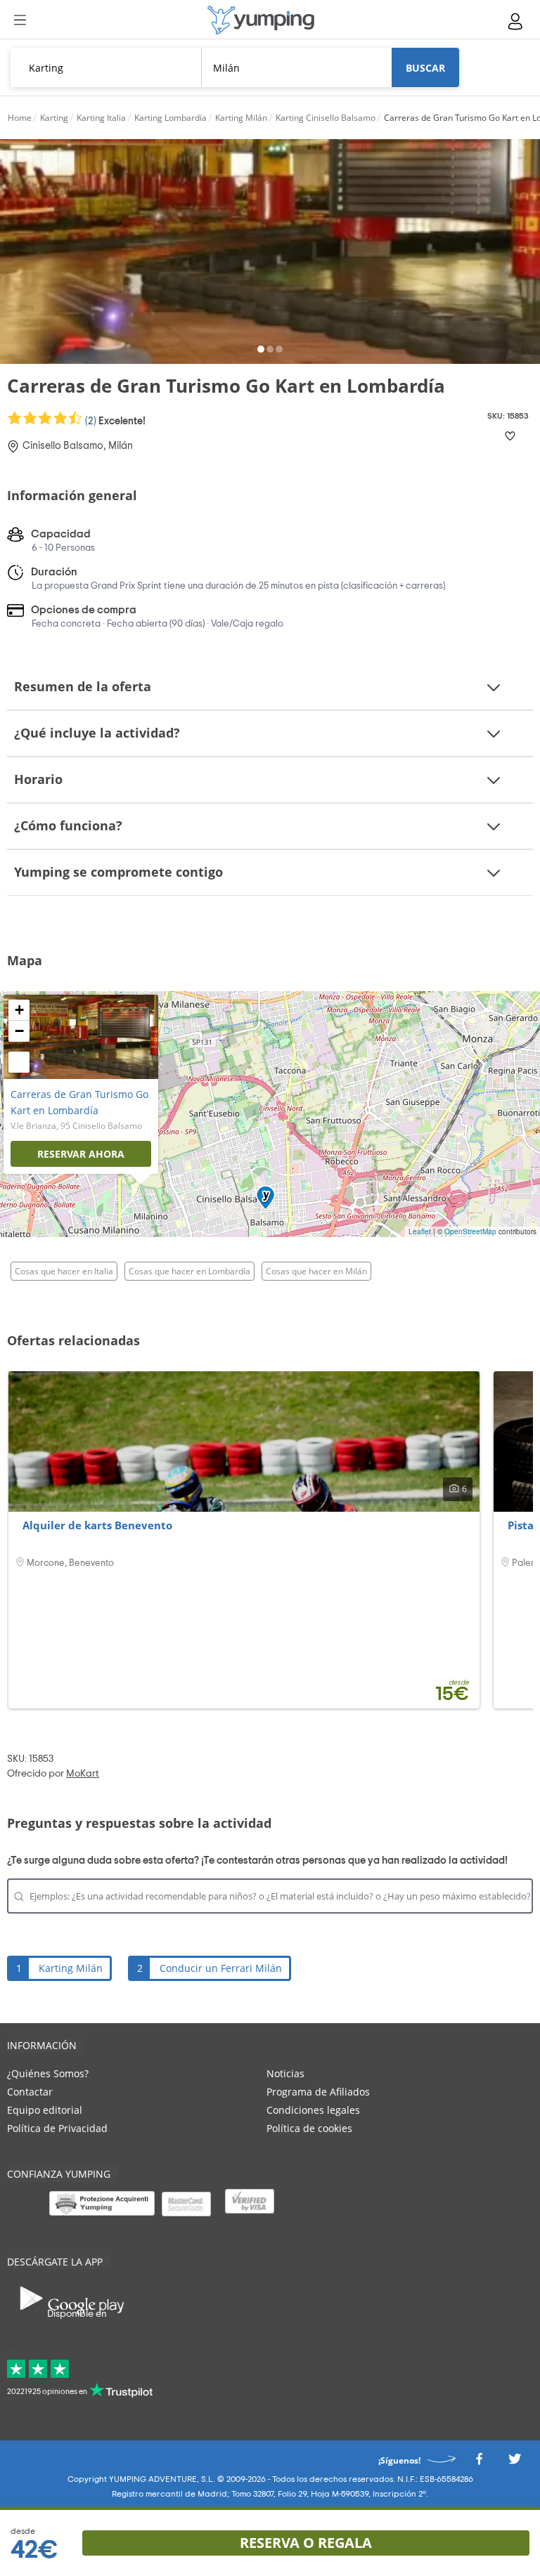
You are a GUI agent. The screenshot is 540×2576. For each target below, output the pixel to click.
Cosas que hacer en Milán (316, 1271)
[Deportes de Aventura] (261, 20)
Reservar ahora (81, 1154)
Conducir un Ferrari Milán (221, 1968)
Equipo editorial (45, 2110)
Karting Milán (71, 1968)
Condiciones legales (313, 2110)
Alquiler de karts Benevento (97, 1525)
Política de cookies (309, 2128)
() (114, 421)
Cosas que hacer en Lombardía (189, 1271)
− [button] (19, 1031)
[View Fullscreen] (19, 1062)
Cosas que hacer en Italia (64, 1271)
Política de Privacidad (57, 2128)
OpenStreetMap (470, 1231)
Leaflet (420, 1231)
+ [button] (19, 1010)
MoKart (83, 1774)
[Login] (516, 21)
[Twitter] (515, 2463)
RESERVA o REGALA (306, 2543)
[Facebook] (479, 2463)
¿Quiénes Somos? (48, 2073)
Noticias (285, 2073)
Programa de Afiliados (318, 2092)
